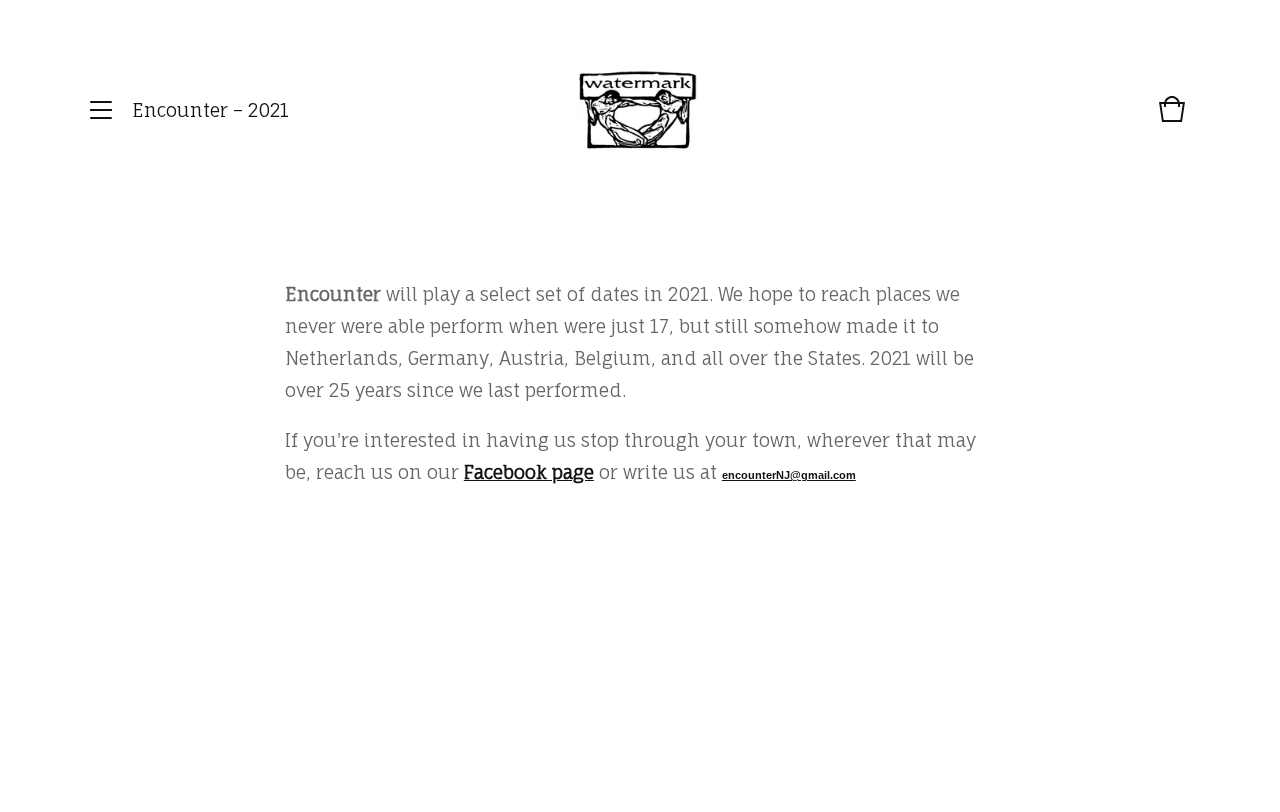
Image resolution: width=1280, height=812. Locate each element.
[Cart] (1172, 118)
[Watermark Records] (638, 110)
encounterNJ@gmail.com (789, 475)
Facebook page (529, 472)
